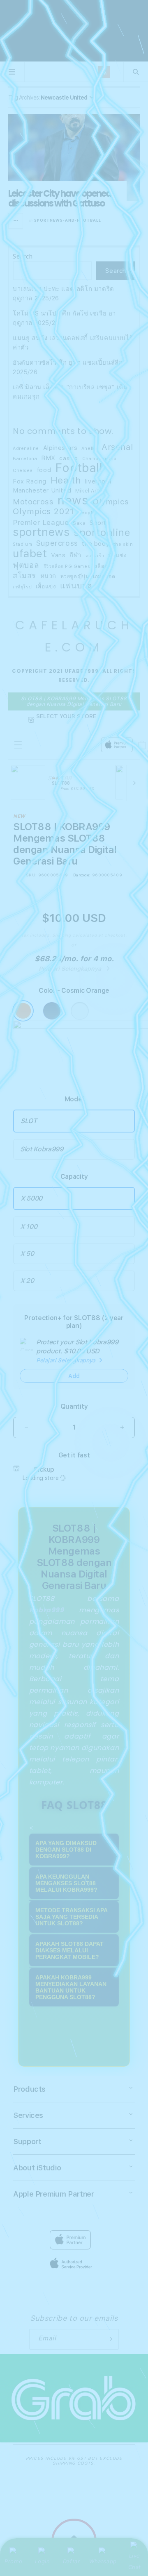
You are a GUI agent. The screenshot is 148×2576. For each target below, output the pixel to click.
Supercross (57, 543)
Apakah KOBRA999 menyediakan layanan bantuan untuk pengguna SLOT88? (71, 1987)
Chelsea (23, 471)
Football (79, 468)
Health (66, 480)
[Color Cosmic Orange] (23, 1011)
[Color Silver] (80, 1011)
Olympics (111, 502)
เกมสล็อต (104, 576)
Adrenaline (26, 448)
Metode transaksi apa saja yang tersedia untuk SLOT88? (72, 1917)
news (73, 500)
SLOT (29, 1121)
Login (43, 2561)
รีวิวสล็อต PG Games (67, 566)
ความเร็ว (95, 556)
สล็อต (101, 566)
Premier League (41, 522)
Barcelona (25, 459)
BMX (48, 458)
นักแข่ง (117, 555)
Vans (58, 555)
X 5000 (31, 1198)
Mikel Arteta (92, 491)
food (44, 470)
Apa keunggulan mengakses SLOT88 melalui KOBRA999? (66, 1883)
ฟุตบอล (26, 565)
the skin (123, 544)
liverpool (98, 481)
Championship (99, 459)
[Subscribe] (109, 2339)
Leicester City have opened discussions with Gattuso (60, 199)
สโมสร (24, 575)
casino (69, 458)
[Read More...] (16, 221)
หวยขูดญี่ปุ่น (75, 576)
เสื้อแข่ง (46, 586)
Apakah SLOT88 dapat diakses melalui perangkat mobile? (69, 1950)
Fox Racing (30, 481)
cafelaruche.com (74, 636)
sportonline (102, 533)
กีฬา (75, 555)
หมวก (48, 576)
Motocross (33, 502)
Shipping (62, 935)
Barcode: (82, 875)
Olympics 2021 (44, 512)
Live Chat (135, 2561)
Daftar (72, 2561)
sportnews (41, 532)
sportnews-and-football (68, 220)
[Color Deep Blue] (52, 1011)
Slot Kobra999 (42, 1149)
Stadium (22, 544)
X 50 (27, 1254)
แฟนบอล (76, 586)
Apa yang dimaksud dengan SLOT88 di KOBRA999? (66, 1850)
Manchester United (42, 490)
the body (96, 544)
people (87, 513)
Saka (79, 523)
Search (23, 256)
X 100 (29, 1227)
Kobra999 (47, 1610)
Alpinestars (60, 448)
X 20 (27, 1281)
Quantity (74, 1406)
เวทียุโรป (22, 587)
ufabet (30, 554)
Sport (98, 523)
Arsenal (117, 447)
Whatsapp (103, 2561)
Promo (13, 2561)
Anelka (90, 448)
